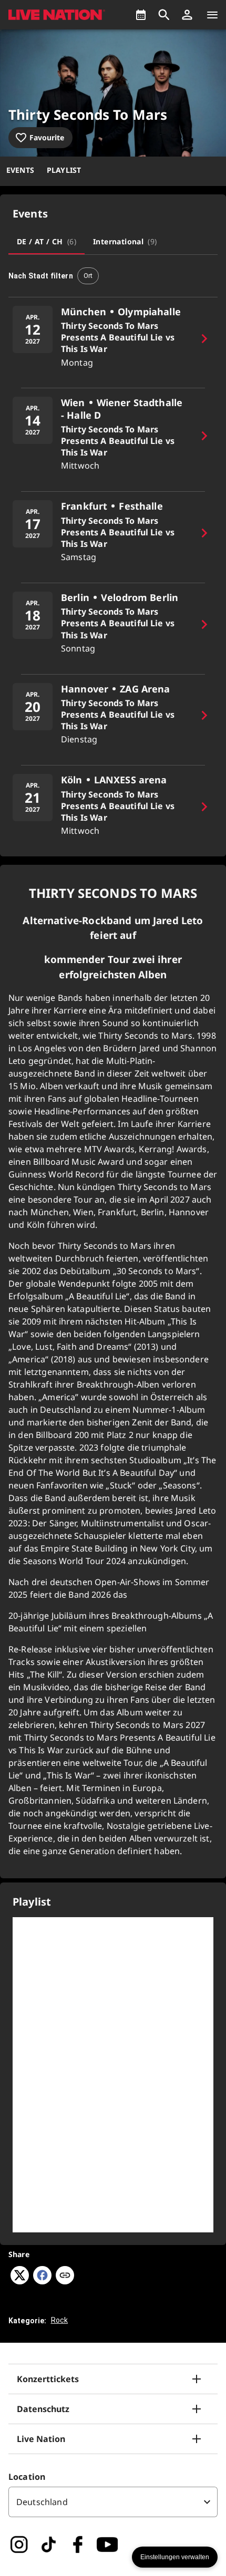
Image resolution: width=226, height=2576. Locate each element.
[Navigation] (212, 15)
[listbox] (113, 2502)
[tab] (47, 242)
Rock (60, 2320)
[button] (187, 15)
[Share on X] (20, 2281)
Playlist (64, 170)
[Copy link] (65, 2276)
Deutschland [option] (42, 2502)
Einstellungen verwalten (175, 2557)
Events (20, 170)
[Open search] (164, 15)
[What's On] (141, 15)
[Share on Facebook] (42, 2281)
